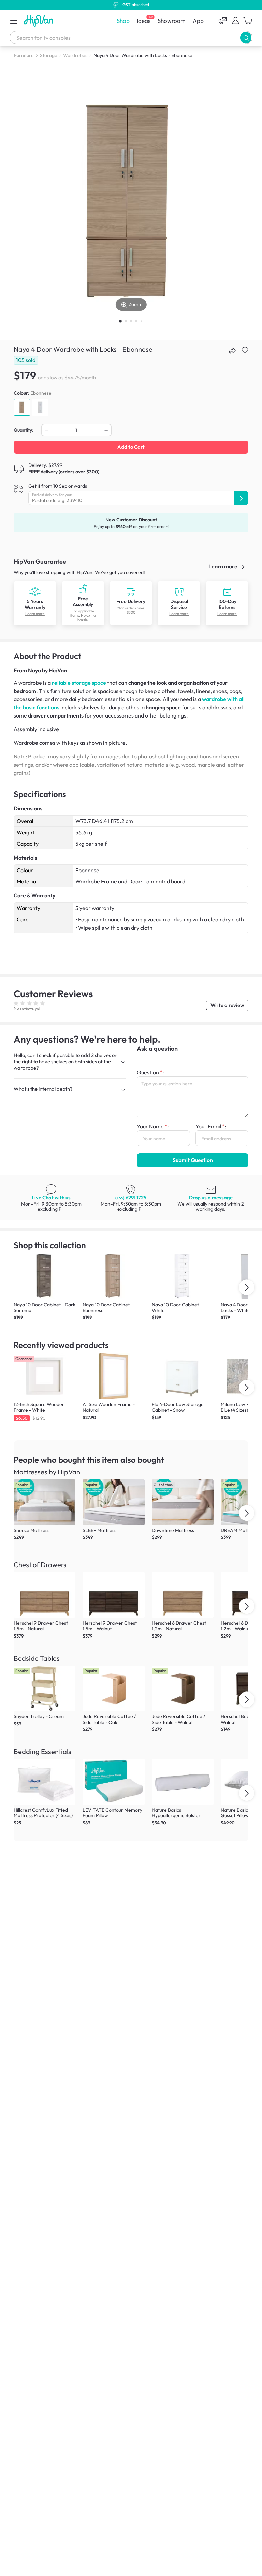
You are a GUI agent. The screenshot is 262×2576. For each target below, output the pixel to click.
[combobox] (131, 38)
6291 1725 (131, 1198)
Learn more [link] (223, 566)
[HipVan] (39, 21)
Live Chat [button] (51, 1198)
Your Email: (211, 1126)
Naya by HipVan (47, 670)
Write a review (227, 1005)
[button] (14, 20)
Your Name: (153, 1126)
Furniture (24, 55)
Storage (49, 55)
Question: (150, 1072)
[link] (35, 591)
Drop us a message (211, 1198)
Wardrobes (75, 55)
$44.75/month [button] (80, 378)
